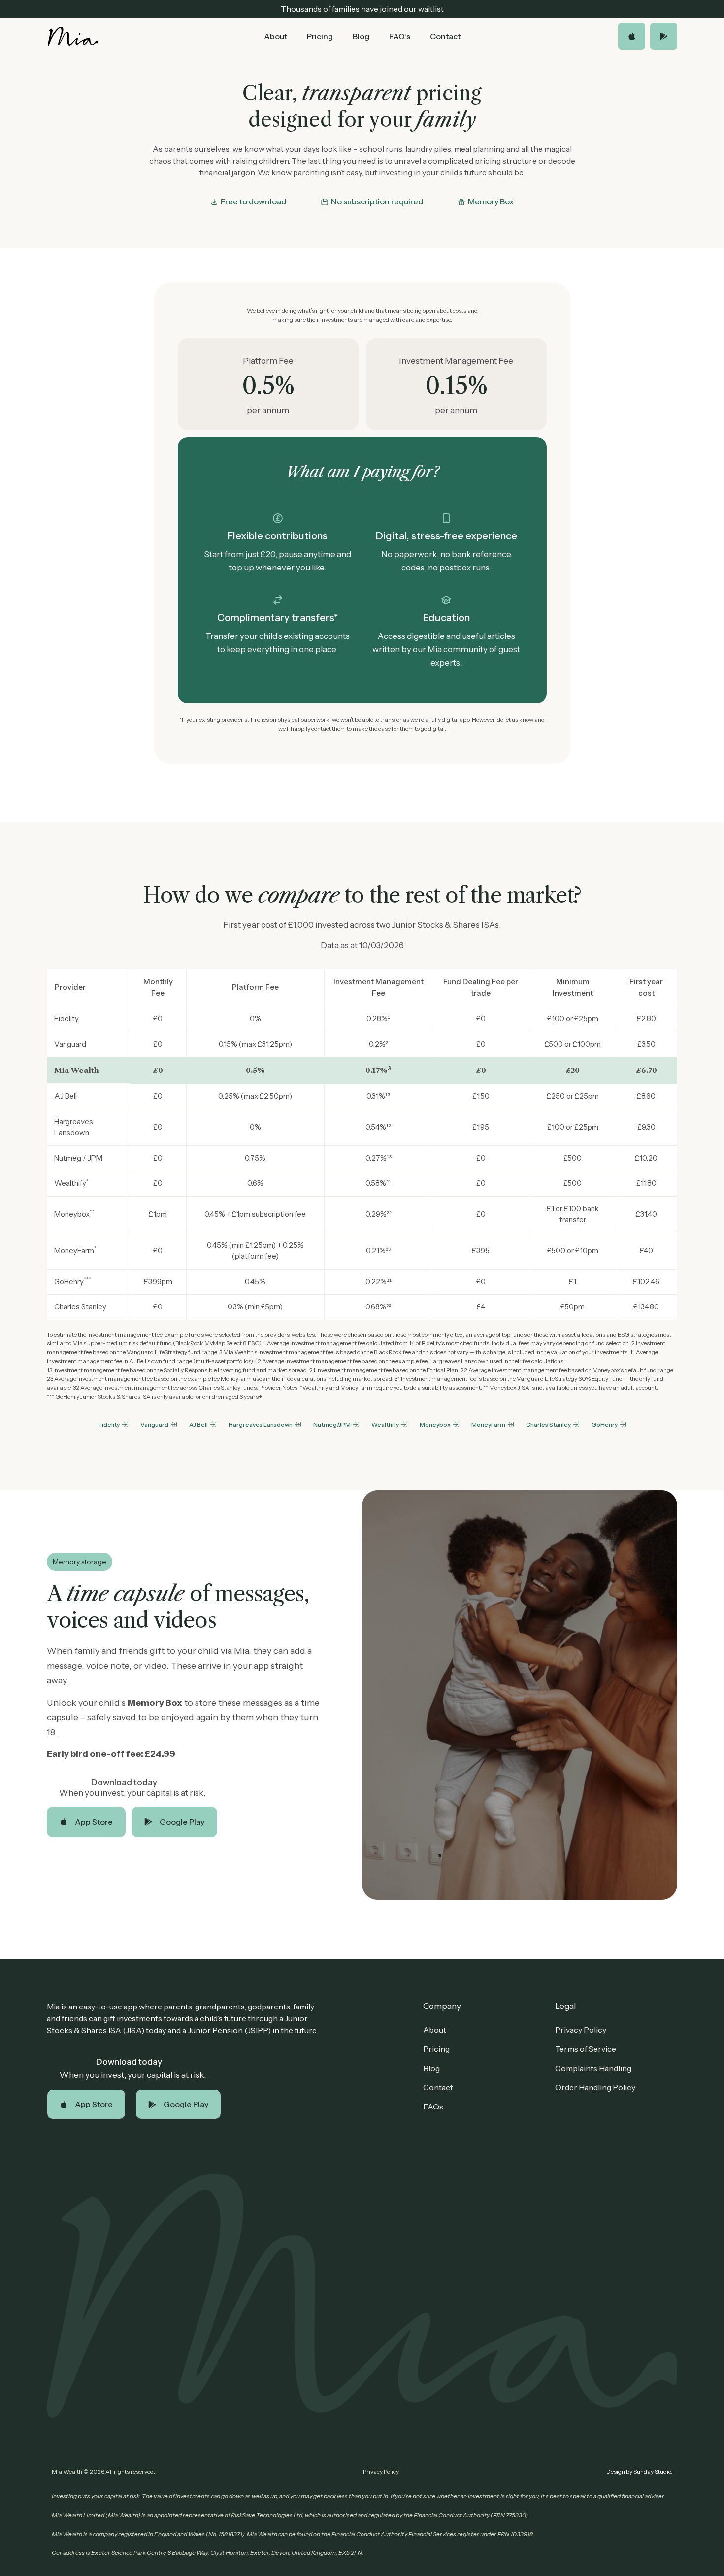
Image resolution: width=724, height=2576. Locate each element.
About (276, 36)
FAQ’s (400, 36)
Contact (445, 36)
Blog (361, 36)
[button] (248, 202)
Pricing (320, 36)
